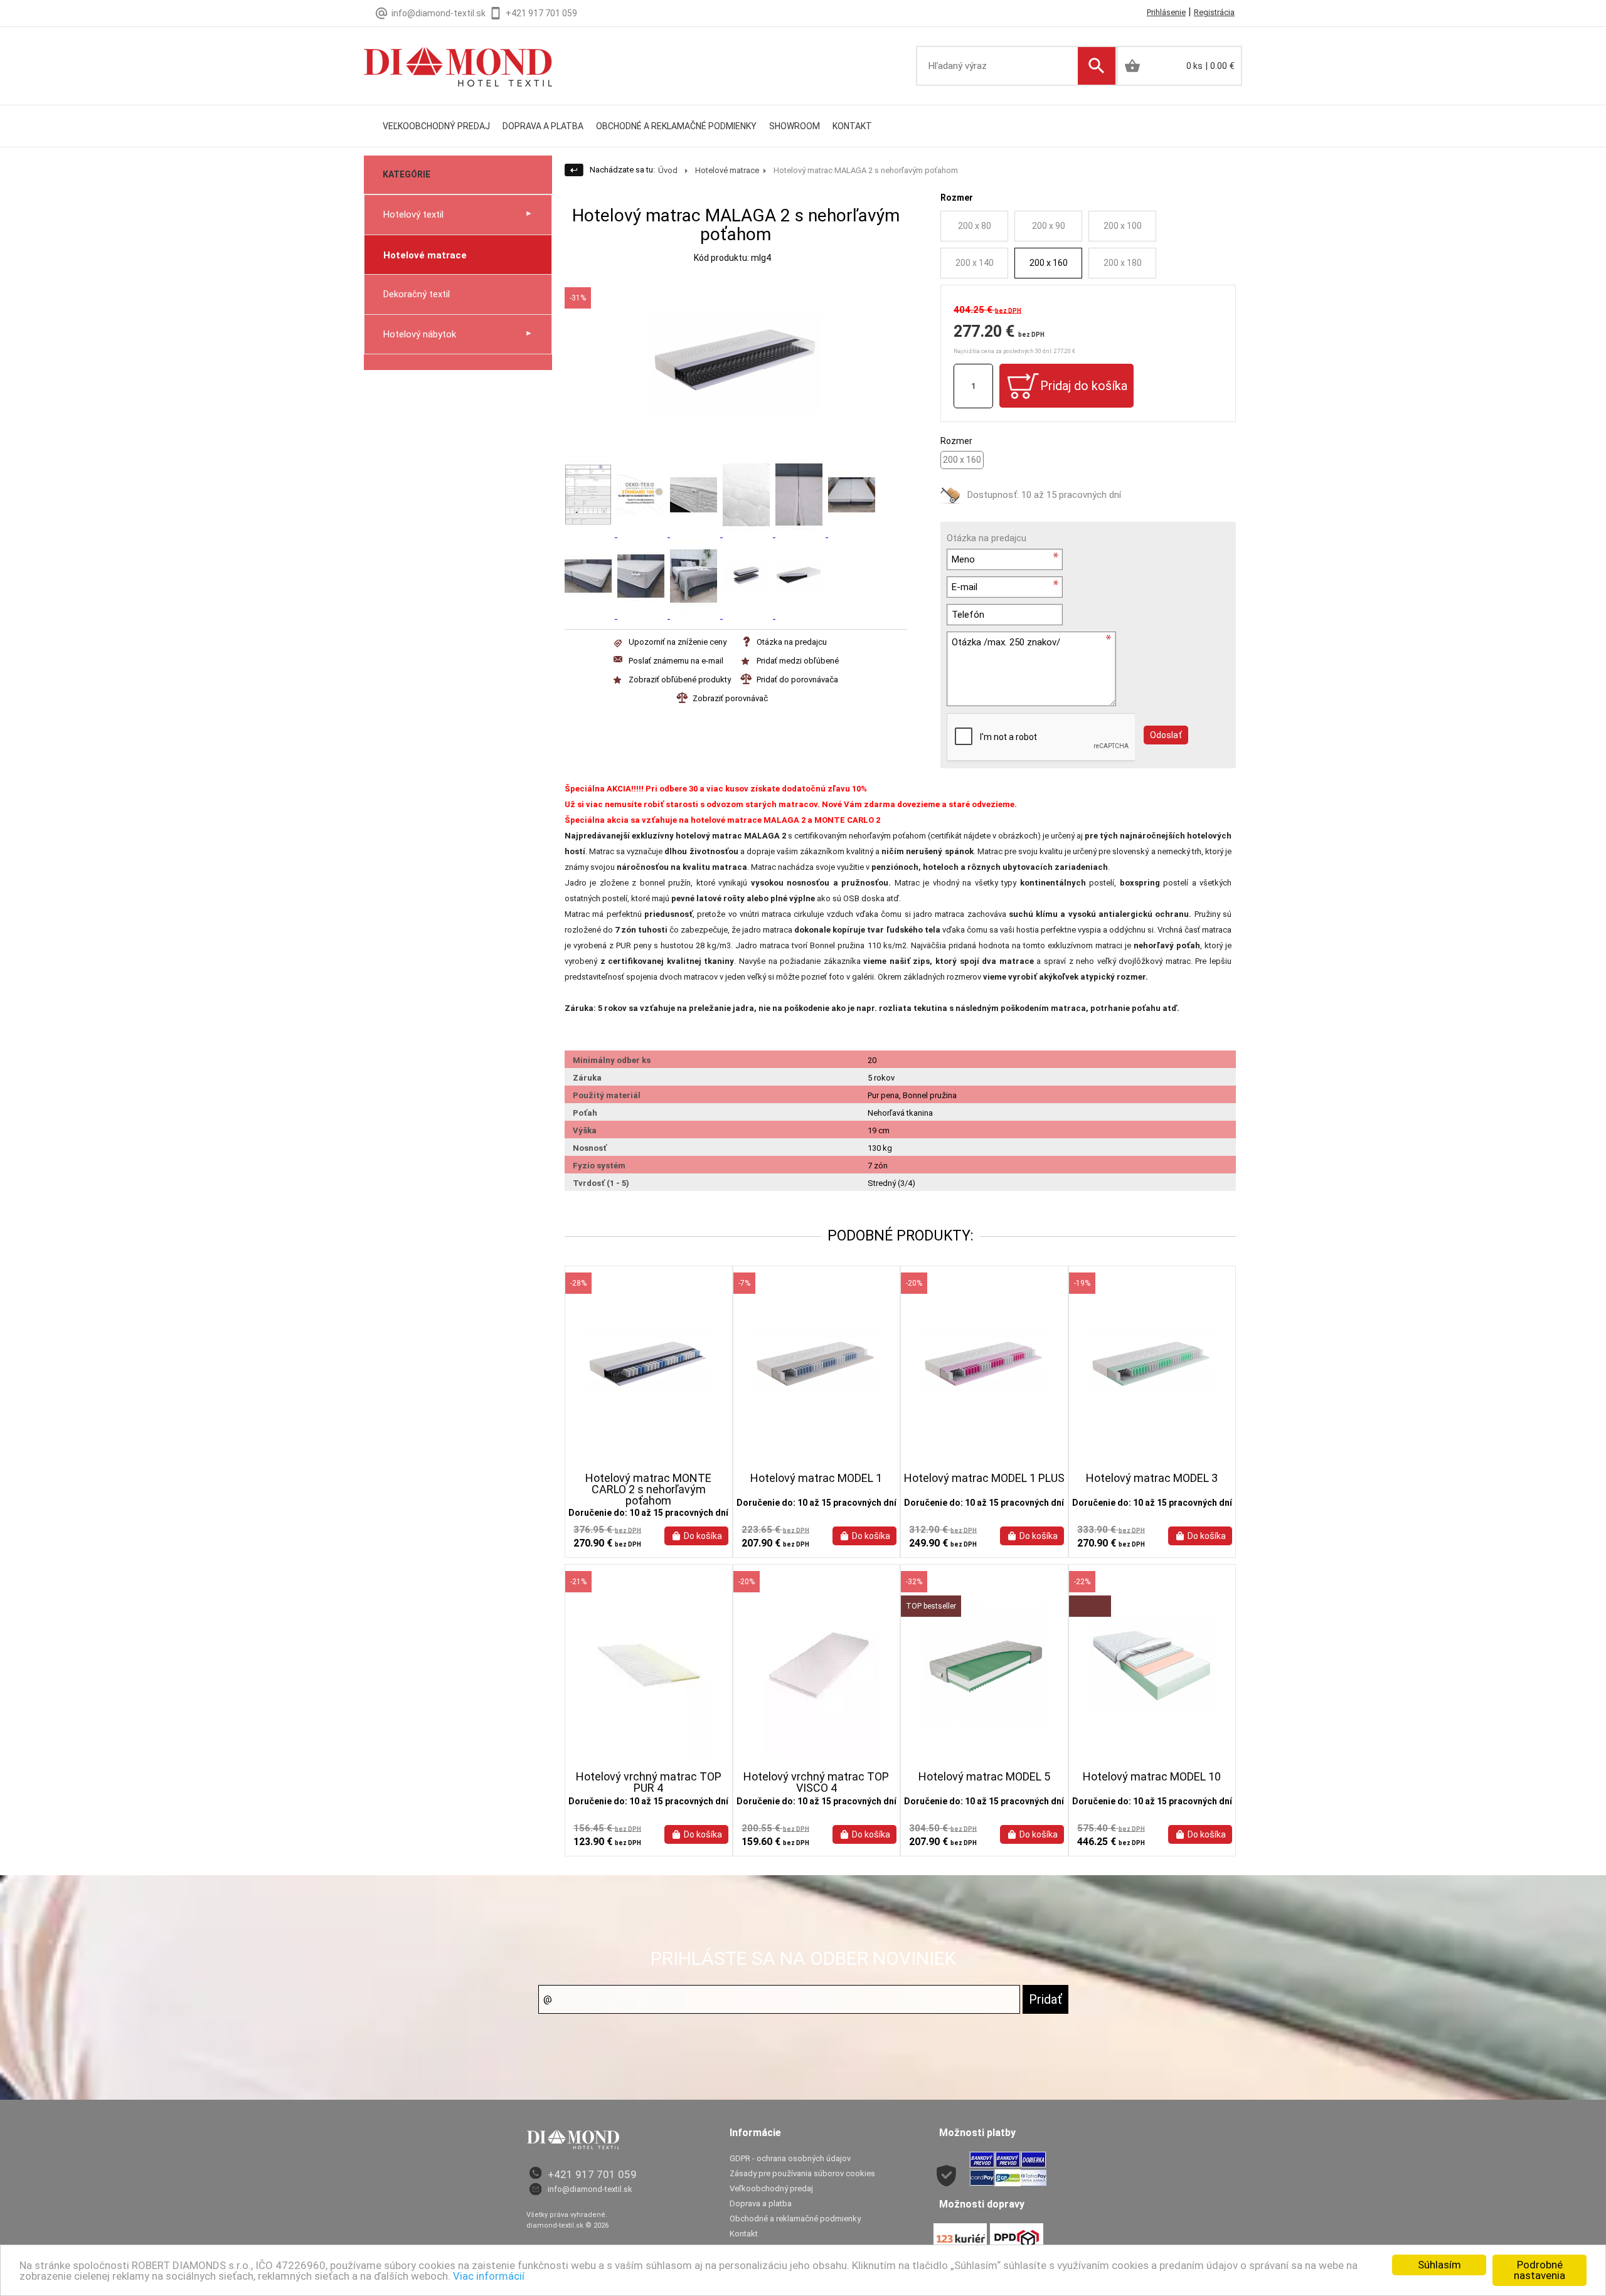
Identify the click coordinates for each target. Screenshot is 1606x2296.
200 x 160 (1049, 263)
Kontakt (852, 126)
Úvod (668, 170)
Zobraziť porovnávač (730, 698)
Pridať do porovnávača (797, 680)
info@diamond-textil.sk (590, 2189)
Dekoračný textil (417, 294)
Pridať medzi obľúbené (798, 661)
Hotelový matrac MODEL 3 (1152, 1478)
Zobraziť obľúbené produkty (680, 680)
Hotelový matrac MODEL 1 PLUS (984, 1478)
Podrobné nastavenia (1540, 2270)
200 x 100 (1123, 226)
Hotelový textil (413, 214)
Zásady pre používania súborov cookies (802, 2173)
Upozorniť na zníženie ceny (678, 642)
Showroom (795, 126)
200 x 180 (1123, 263)
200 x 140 (975, 263)
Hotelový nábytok (420, 334)
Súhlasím (1439, 2265)
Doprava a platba (543, 126)
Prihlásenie (1166, 12)
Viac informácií (489, 2276)
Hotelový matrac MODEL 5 (984, 1777)
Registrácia (1214, 12)
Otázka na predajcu (792, 642)
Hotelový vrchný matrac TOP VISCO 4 (816, 1782)
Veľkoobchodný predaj (436, 126)
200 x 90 (1049, 226)
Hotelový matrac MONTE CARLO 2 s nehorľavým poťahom (648, 1489)
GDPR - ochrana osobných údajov (790, 2158)
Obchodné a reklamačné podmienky (676, 126)
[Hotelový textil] (458, 57)
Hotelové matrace (425, 255)
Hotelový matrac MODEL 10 (1152, 1777)
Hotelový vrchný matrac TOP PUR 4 (649, 1782)
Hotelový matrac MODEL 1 (816, 1478)
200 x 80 (975, 226)
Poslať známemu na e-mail (676, 661)
